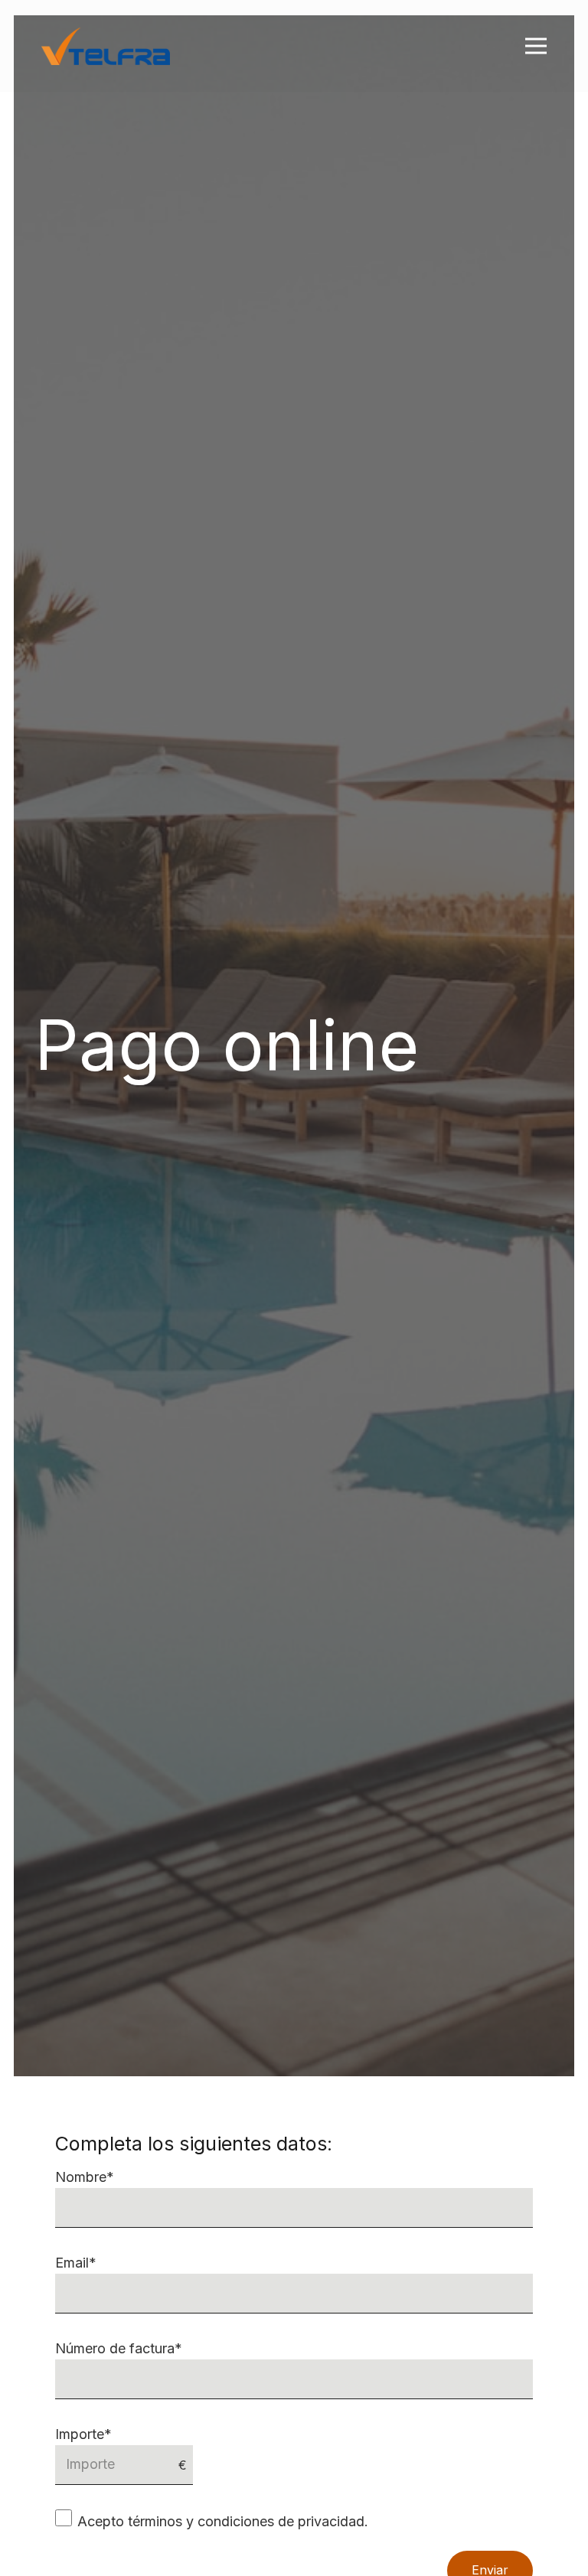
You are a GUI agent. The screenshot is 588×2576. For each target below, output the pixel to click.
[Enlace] (106, 46)
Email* (76, 2263)
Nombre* (85, 2177)
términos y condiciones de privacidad (246, 2521)
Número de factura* (119, 2348)
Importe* (83, 2434)
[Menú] (536, 46)
